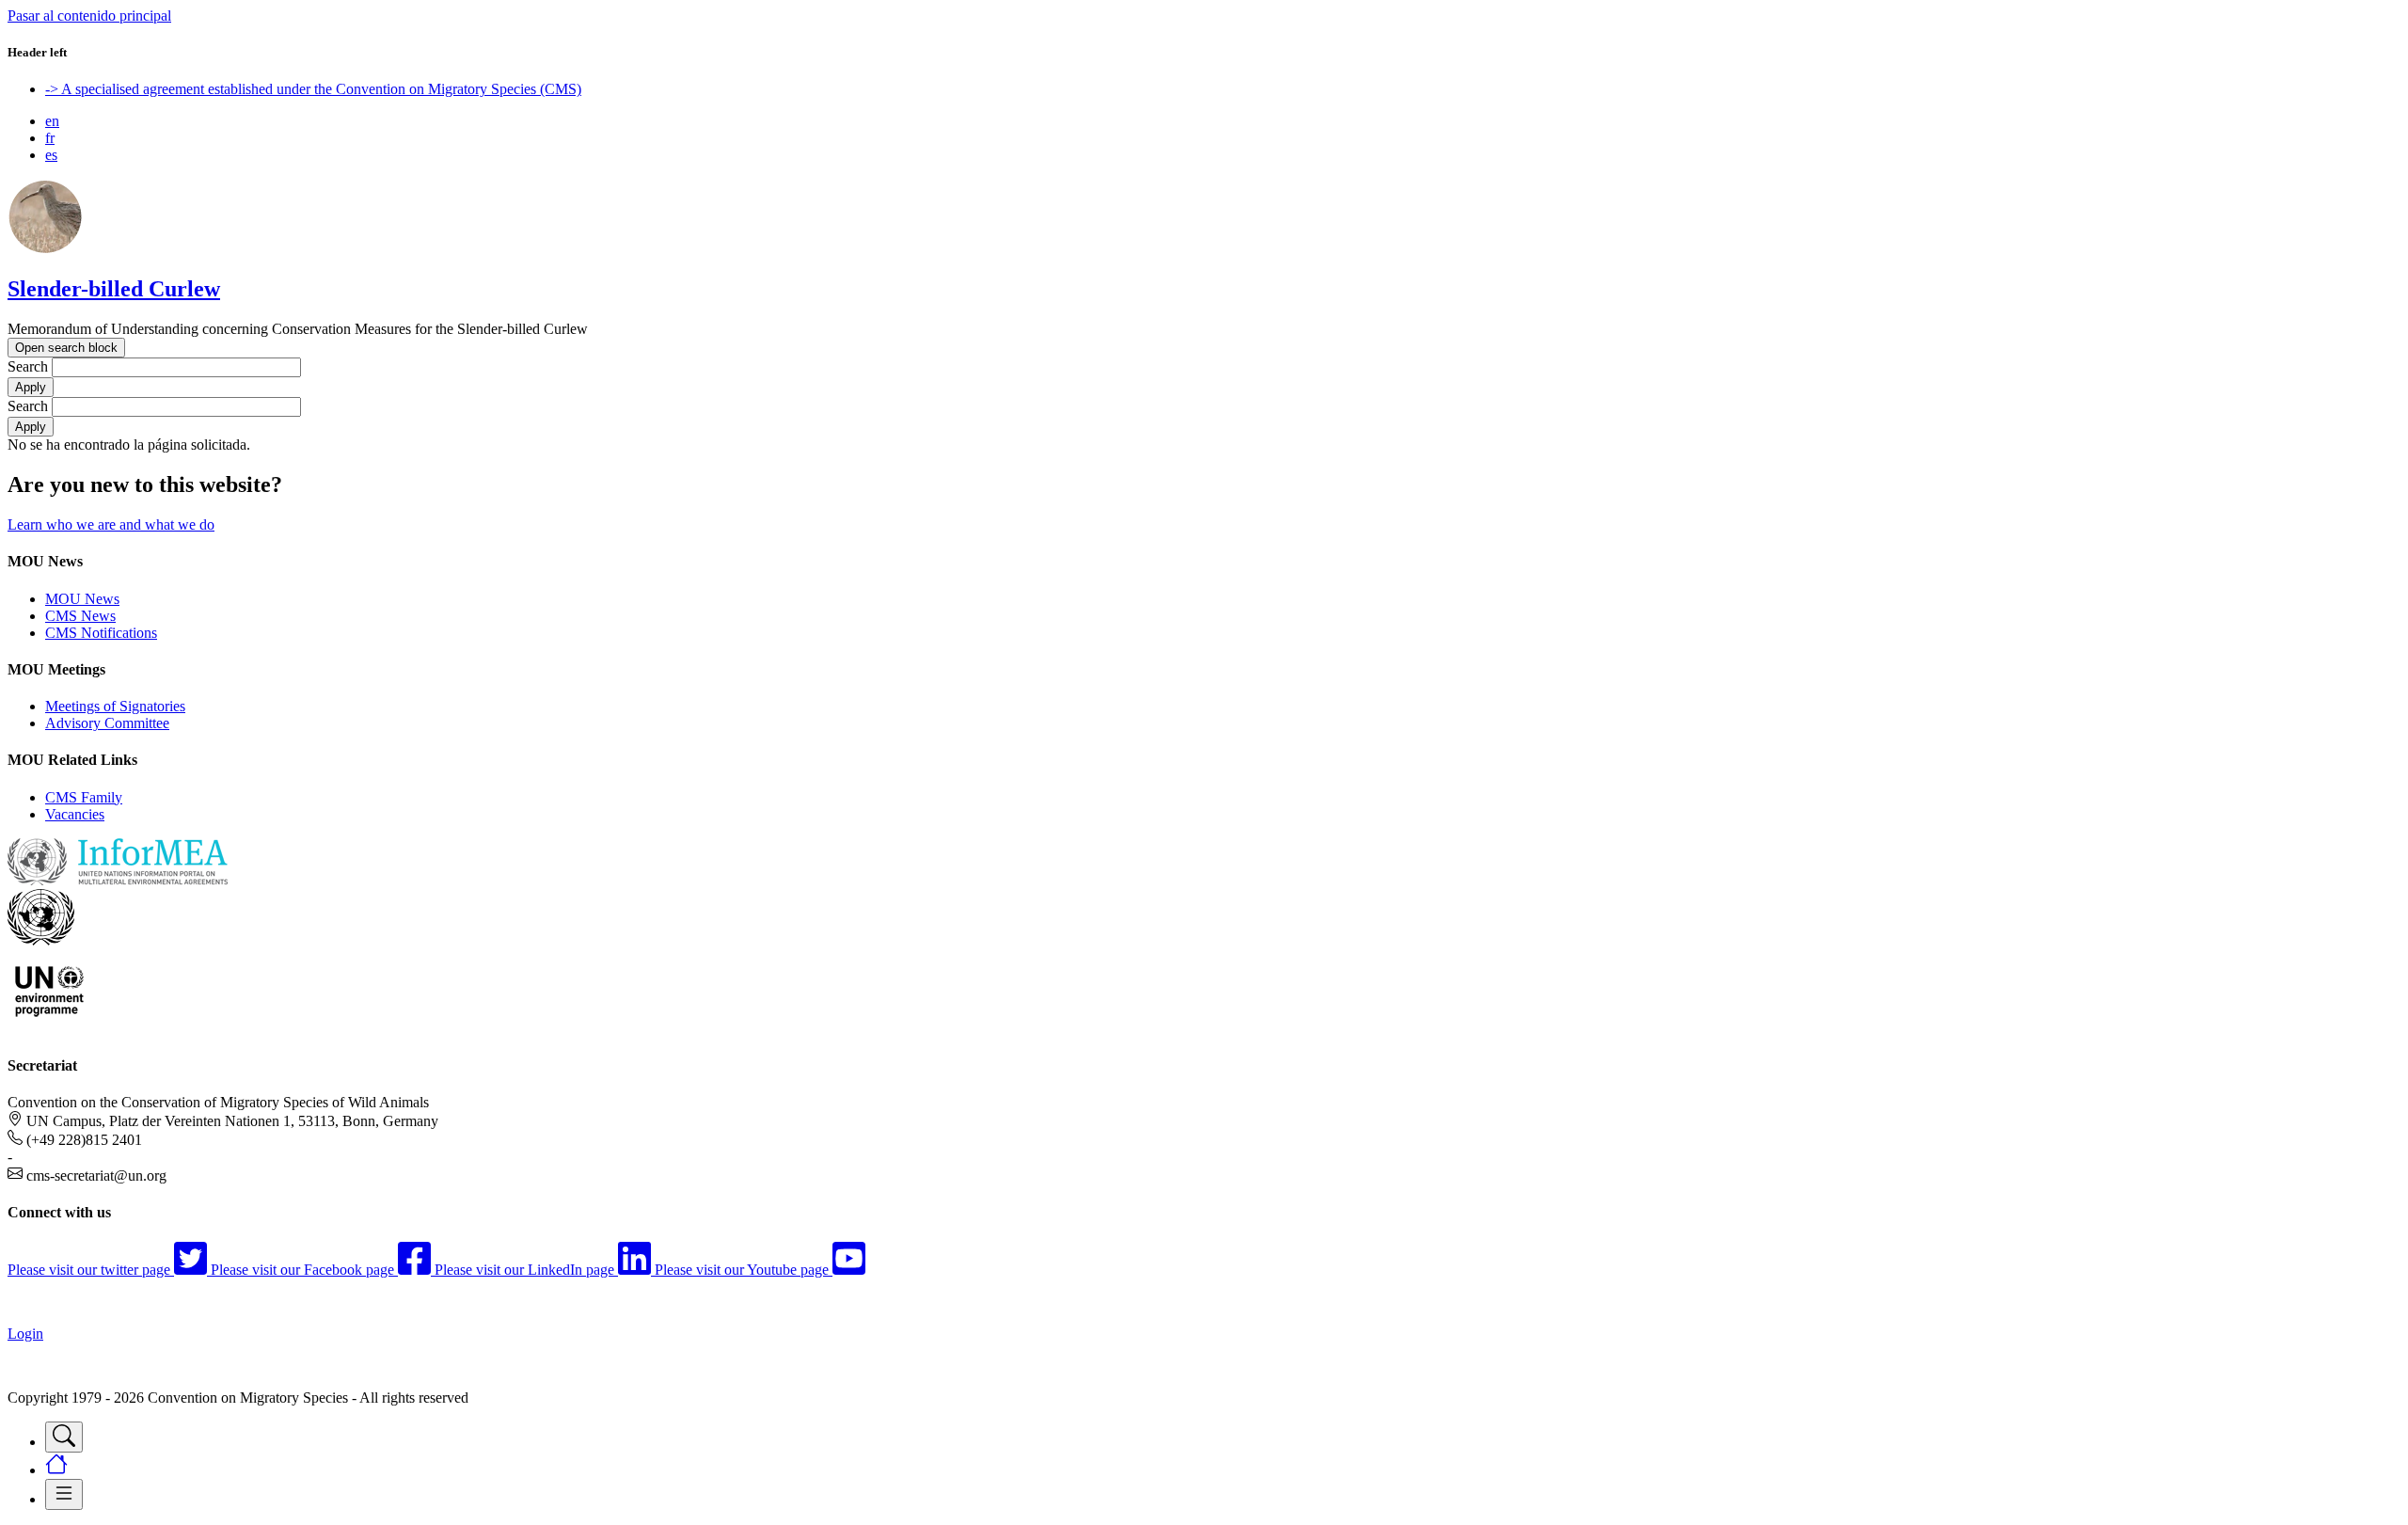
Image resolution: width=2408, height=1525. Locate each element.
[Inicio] (45, 249)
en (52, 121)
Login (25, 1334)
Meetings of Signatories (115, 706)
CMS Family (84, 797)
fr (50, 138)
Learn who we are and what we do (111, 524)
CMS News (80, 616)
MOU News (82, 599)
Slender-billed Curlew (114, 289)
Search (28, 366)
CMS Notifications (101, 633)
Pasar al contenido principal (89, 16)
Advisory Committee (107, 723)
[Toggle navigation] (64, 1437)
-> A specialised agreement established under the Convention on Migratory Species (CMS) (313, 89)
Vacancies (75, 814)
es (51, 155)
